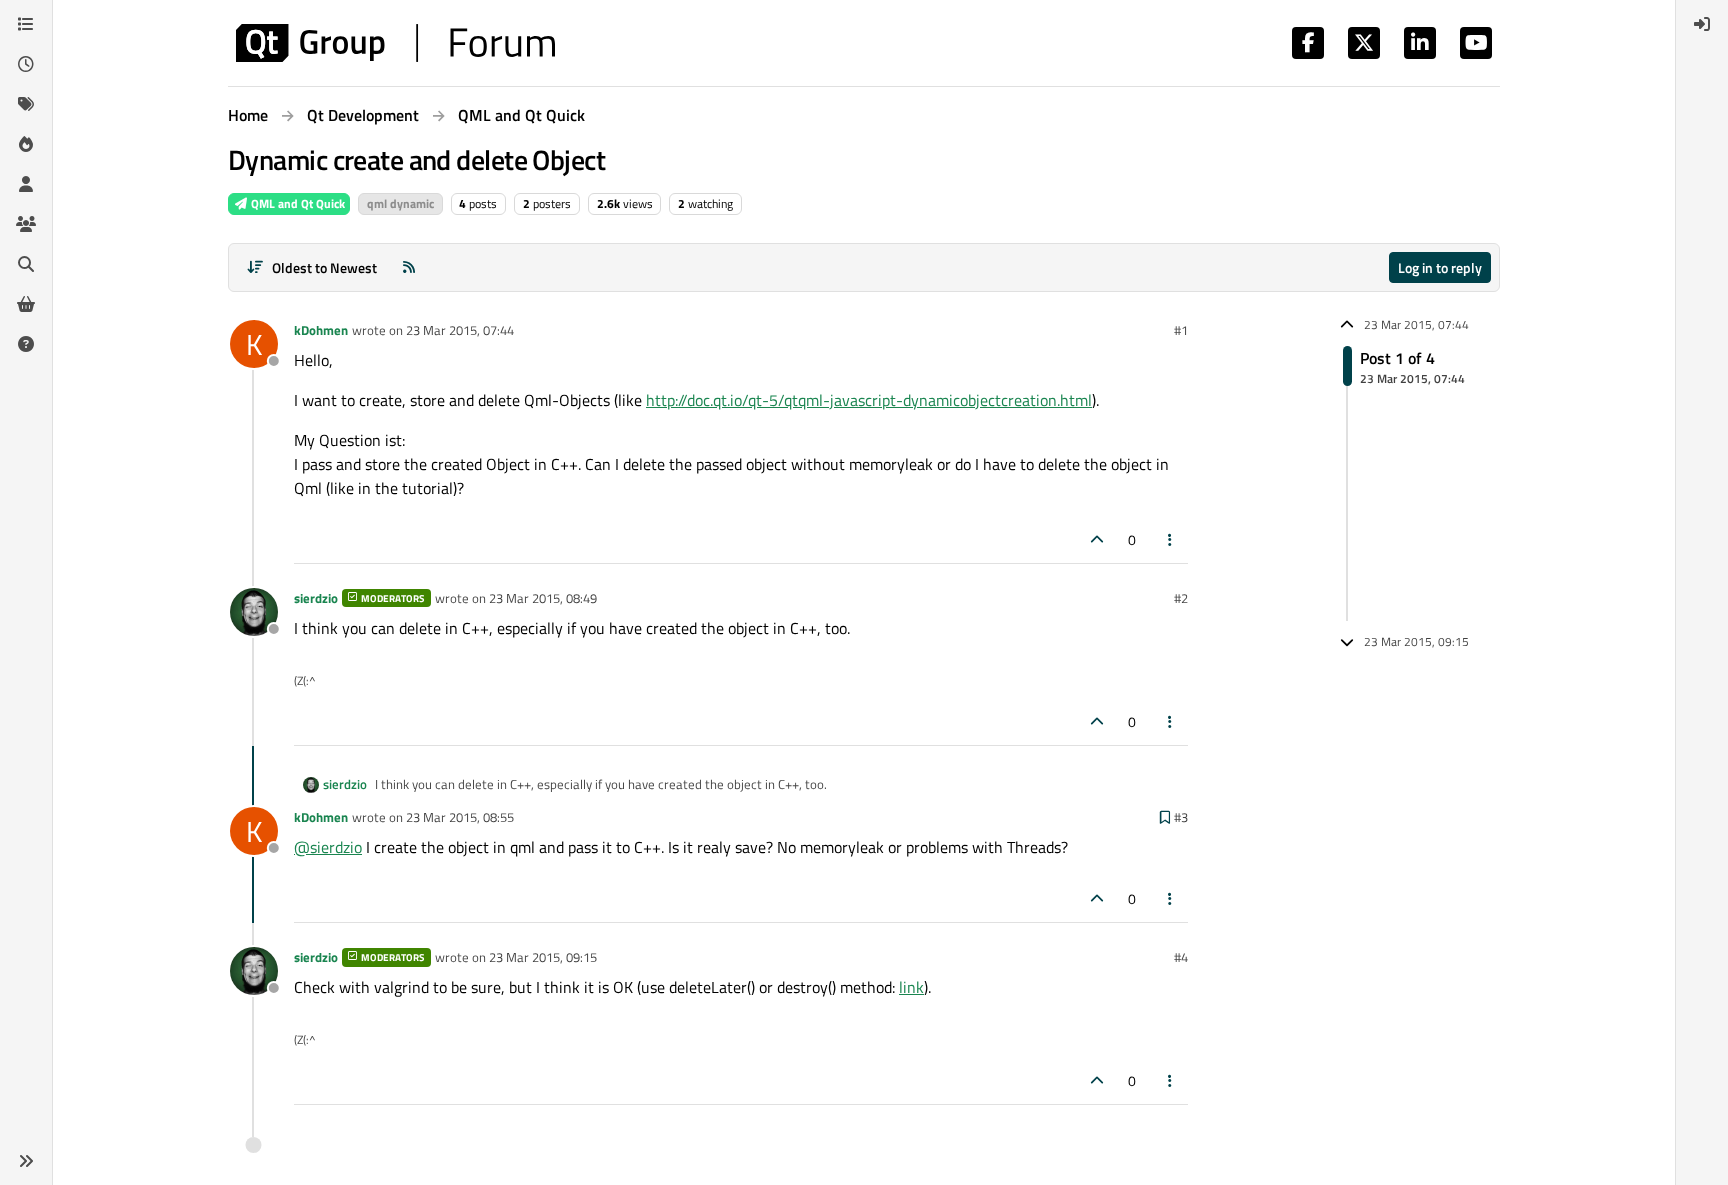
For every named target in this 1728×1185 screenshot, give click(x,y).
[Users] (26, 184)
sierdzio (316, 598)
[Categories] (26, 24)
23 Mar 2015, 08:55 (460, 817)
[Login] (1702, 24)
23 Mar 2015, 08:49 (543, 598)
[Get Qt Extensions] (26, 304)
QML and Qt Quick (296, 203)
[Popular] (26, 144)
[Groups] (26, 224)
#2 (1181, 598)
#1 (1181, 330)
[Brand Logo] (395, 43)
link (911, 987)
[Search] (26, 264)
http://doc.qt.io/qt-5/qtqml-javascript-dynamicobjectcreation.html (869, 400)
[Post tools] (1171, 539)
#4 (1181, 957)
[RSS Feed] (409, 267)
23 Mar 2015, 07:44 (460, 330)
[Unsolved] (26, 344)
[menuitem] (1702, 24)
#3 (1181, 817)
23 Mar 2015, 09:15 (543, 957)
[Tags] (26, 104)
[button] (26, 1161)
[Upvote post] (1097, 539)
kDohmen (321, 330)
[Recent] (26, 64)
